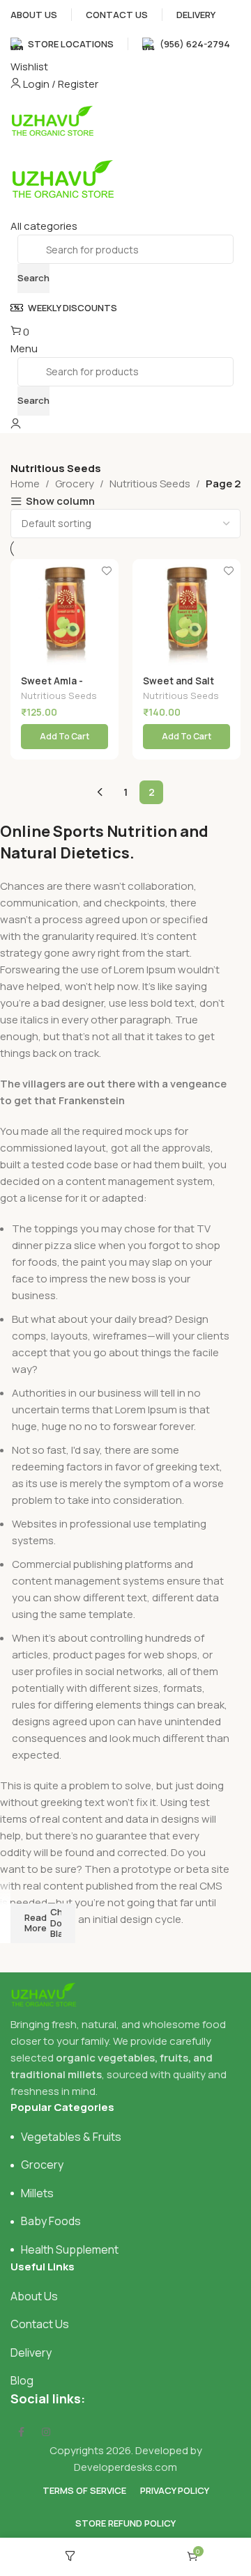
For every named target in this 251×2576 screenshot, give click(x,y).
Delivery (31, 2353)
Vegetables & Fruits (71, 2137)
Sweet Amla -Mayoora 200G (55, 686)
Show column (60, 502)
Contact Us (40, 2324)
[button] (64, 737)
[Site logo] (52, 119)
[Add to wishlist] (106, 571)
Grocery (75, 484)
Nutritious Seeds (150, 484)
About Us (34, 2296)
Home (25, 484)
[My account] (16, 424)
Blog (22, 2380)
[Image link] (44, 1993)
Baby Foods (51, 2221)
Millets (37, 2193)
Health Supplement (70, 2249)
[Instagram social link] (46, 2432)
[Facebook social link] (21, 2432)
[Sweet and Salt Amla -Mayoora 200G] (187, 613)
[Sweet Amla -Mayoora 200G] (64, 613)
